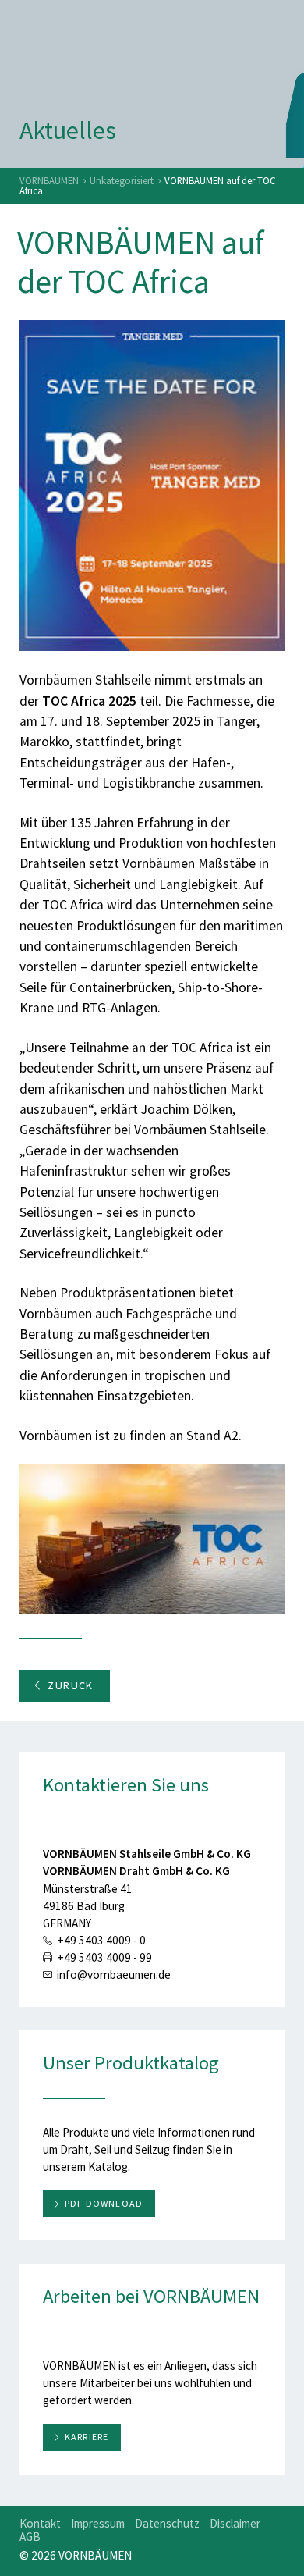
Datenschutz (167, 2523)
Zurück (71, 1685)
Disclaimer (235, 2523)
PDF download (104, 2203)
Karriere (87, 2437)
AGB (30, 2537)
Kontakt (40, 2523)
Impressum (98, 2523)
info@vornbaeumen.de (114, 1975)
